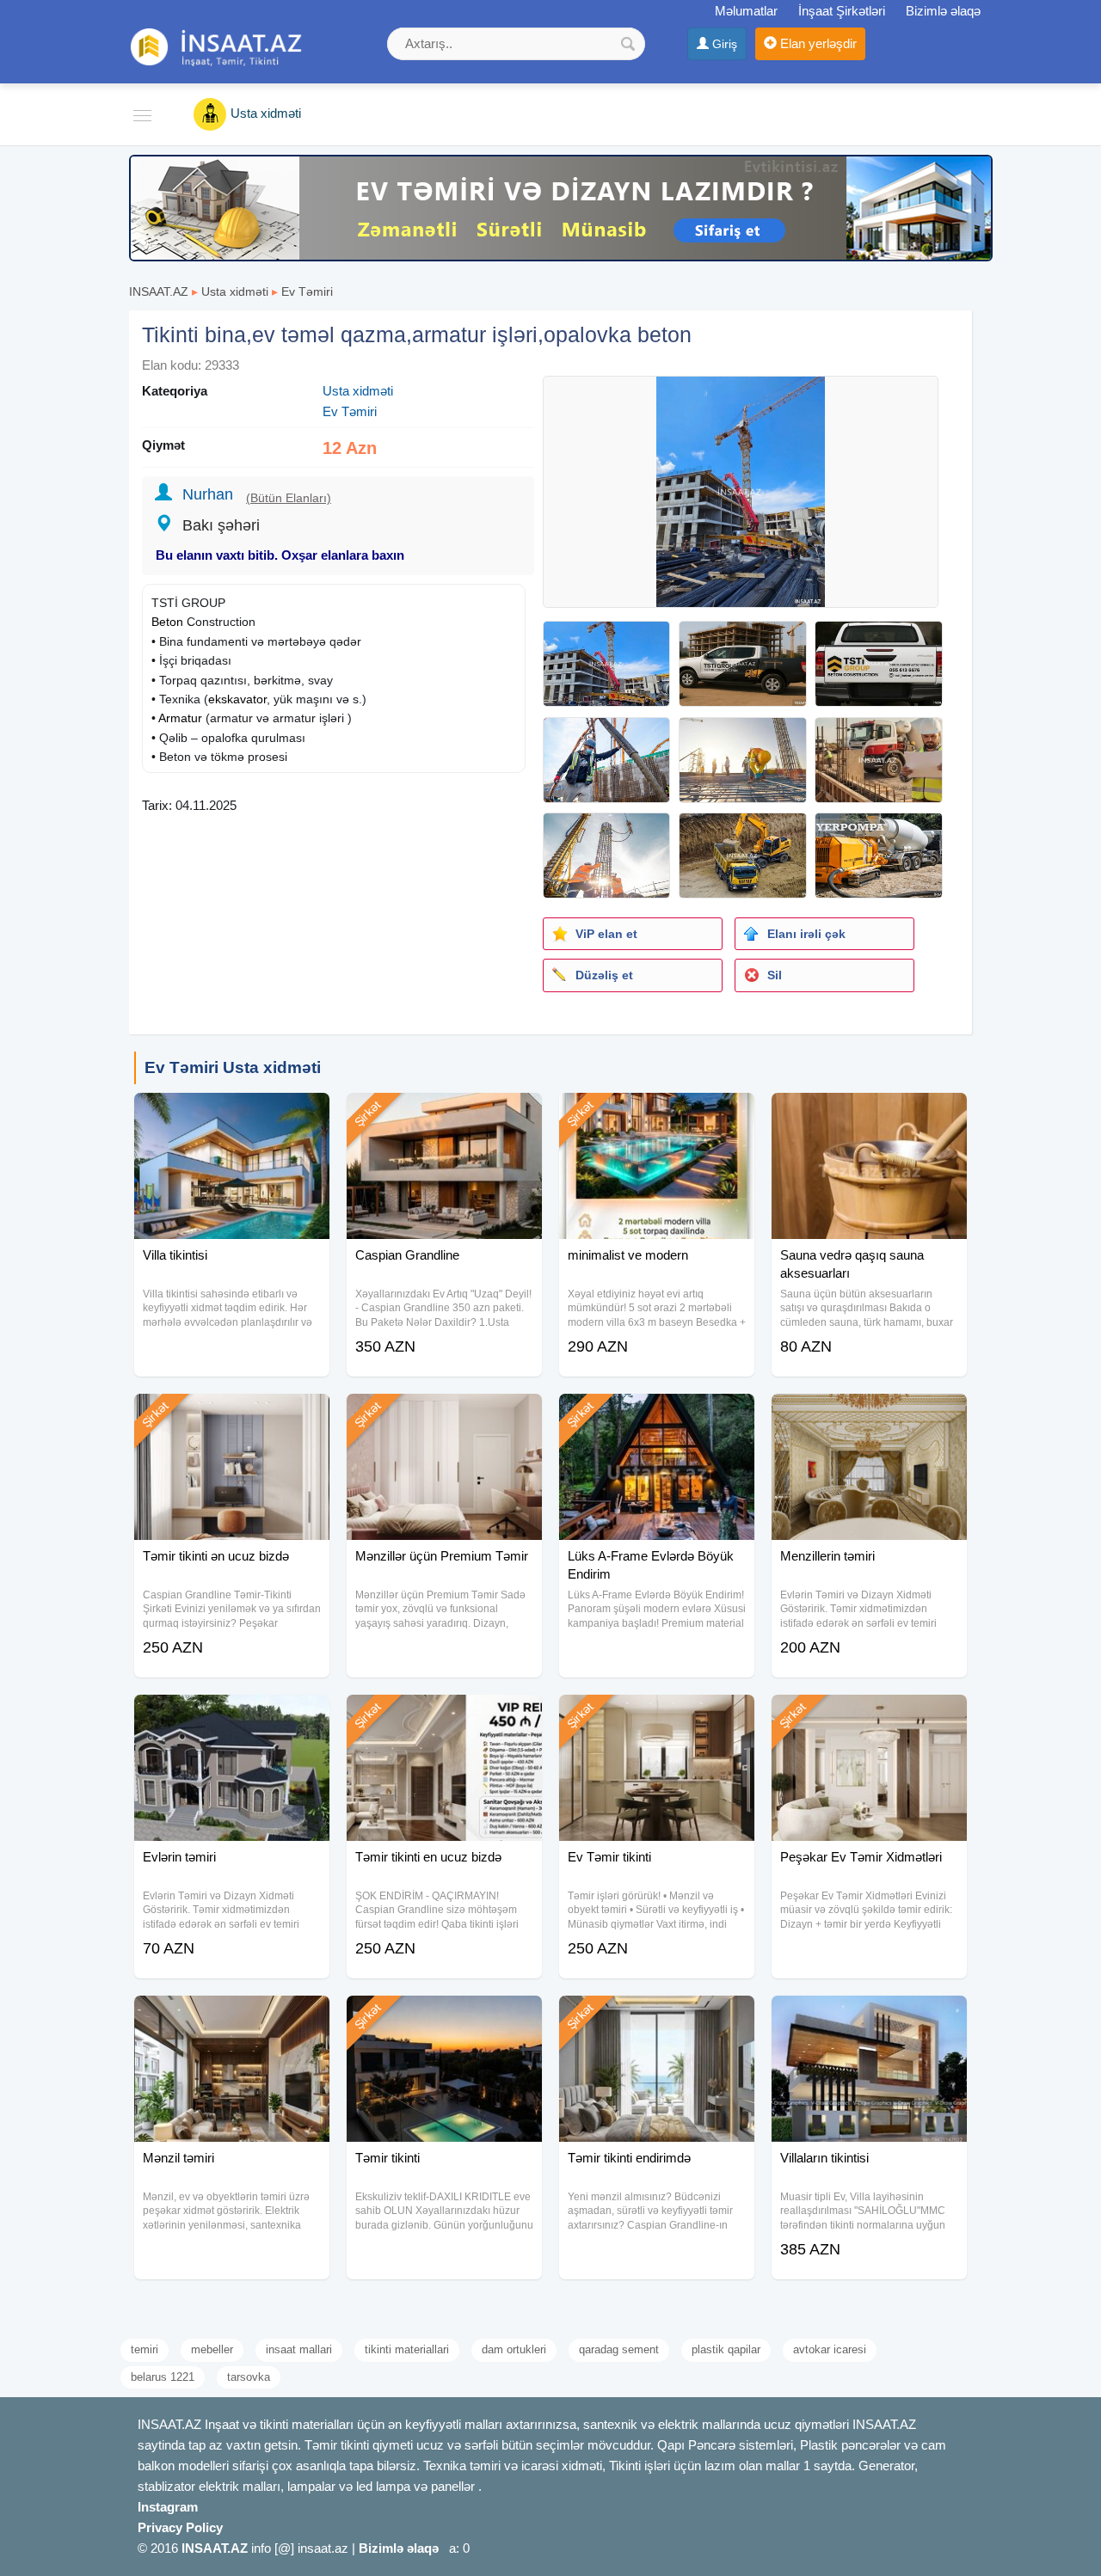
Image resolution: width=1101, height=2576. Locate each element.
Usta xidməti (235, 291)
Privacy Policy (180, 2527)
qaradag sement (619, 2349)
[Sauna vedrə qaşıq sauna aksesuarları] (869, 1114)
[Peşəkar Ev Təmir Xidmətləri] (869, 1716)
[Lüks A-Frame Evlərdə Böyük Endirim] (657, 1415)
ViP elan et (606, 934)
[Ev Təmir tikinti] (657, 1716)
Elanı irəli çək (806, 934)
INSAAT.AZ (159, 291)
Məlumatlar (746, 11)
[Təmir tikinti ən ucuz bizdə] (232, 1415)
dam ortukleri (514, 2349)
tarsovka (249, 2377)
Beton (167, 622)
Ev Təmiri (307, 291)
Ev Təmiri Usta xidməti (233, 1067)
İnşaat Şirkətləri (842, 11)
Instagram (168, 2507)
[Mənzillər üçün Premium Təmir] (444, 1415)
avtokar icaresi (830, 2349)
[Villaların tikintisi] (869, 2017)
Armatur (180, 718)
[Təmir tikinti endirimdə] (657, 2017)
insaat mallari (299, 2349)
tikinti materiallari (407, 2349)
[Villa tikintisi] (232, 1114)
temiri (145, 2349)
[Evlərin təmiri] (232, 1716)
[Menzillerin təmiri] (869, 1415)
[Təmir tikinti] (444, 2017)
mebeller (212, 2349)
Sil (775, 975)
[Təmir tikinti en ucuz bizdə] (444, 1716)
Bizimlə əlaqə (943, 11)
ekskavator (237, 699)
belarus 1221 (163, 2377)
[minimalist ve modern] (657, 1114)
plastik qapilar (726, 2349)
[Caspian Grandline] (444, 1114)
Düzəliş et (604, 975)
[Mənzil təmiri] (232, 2017)
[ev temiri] (561, 207)
